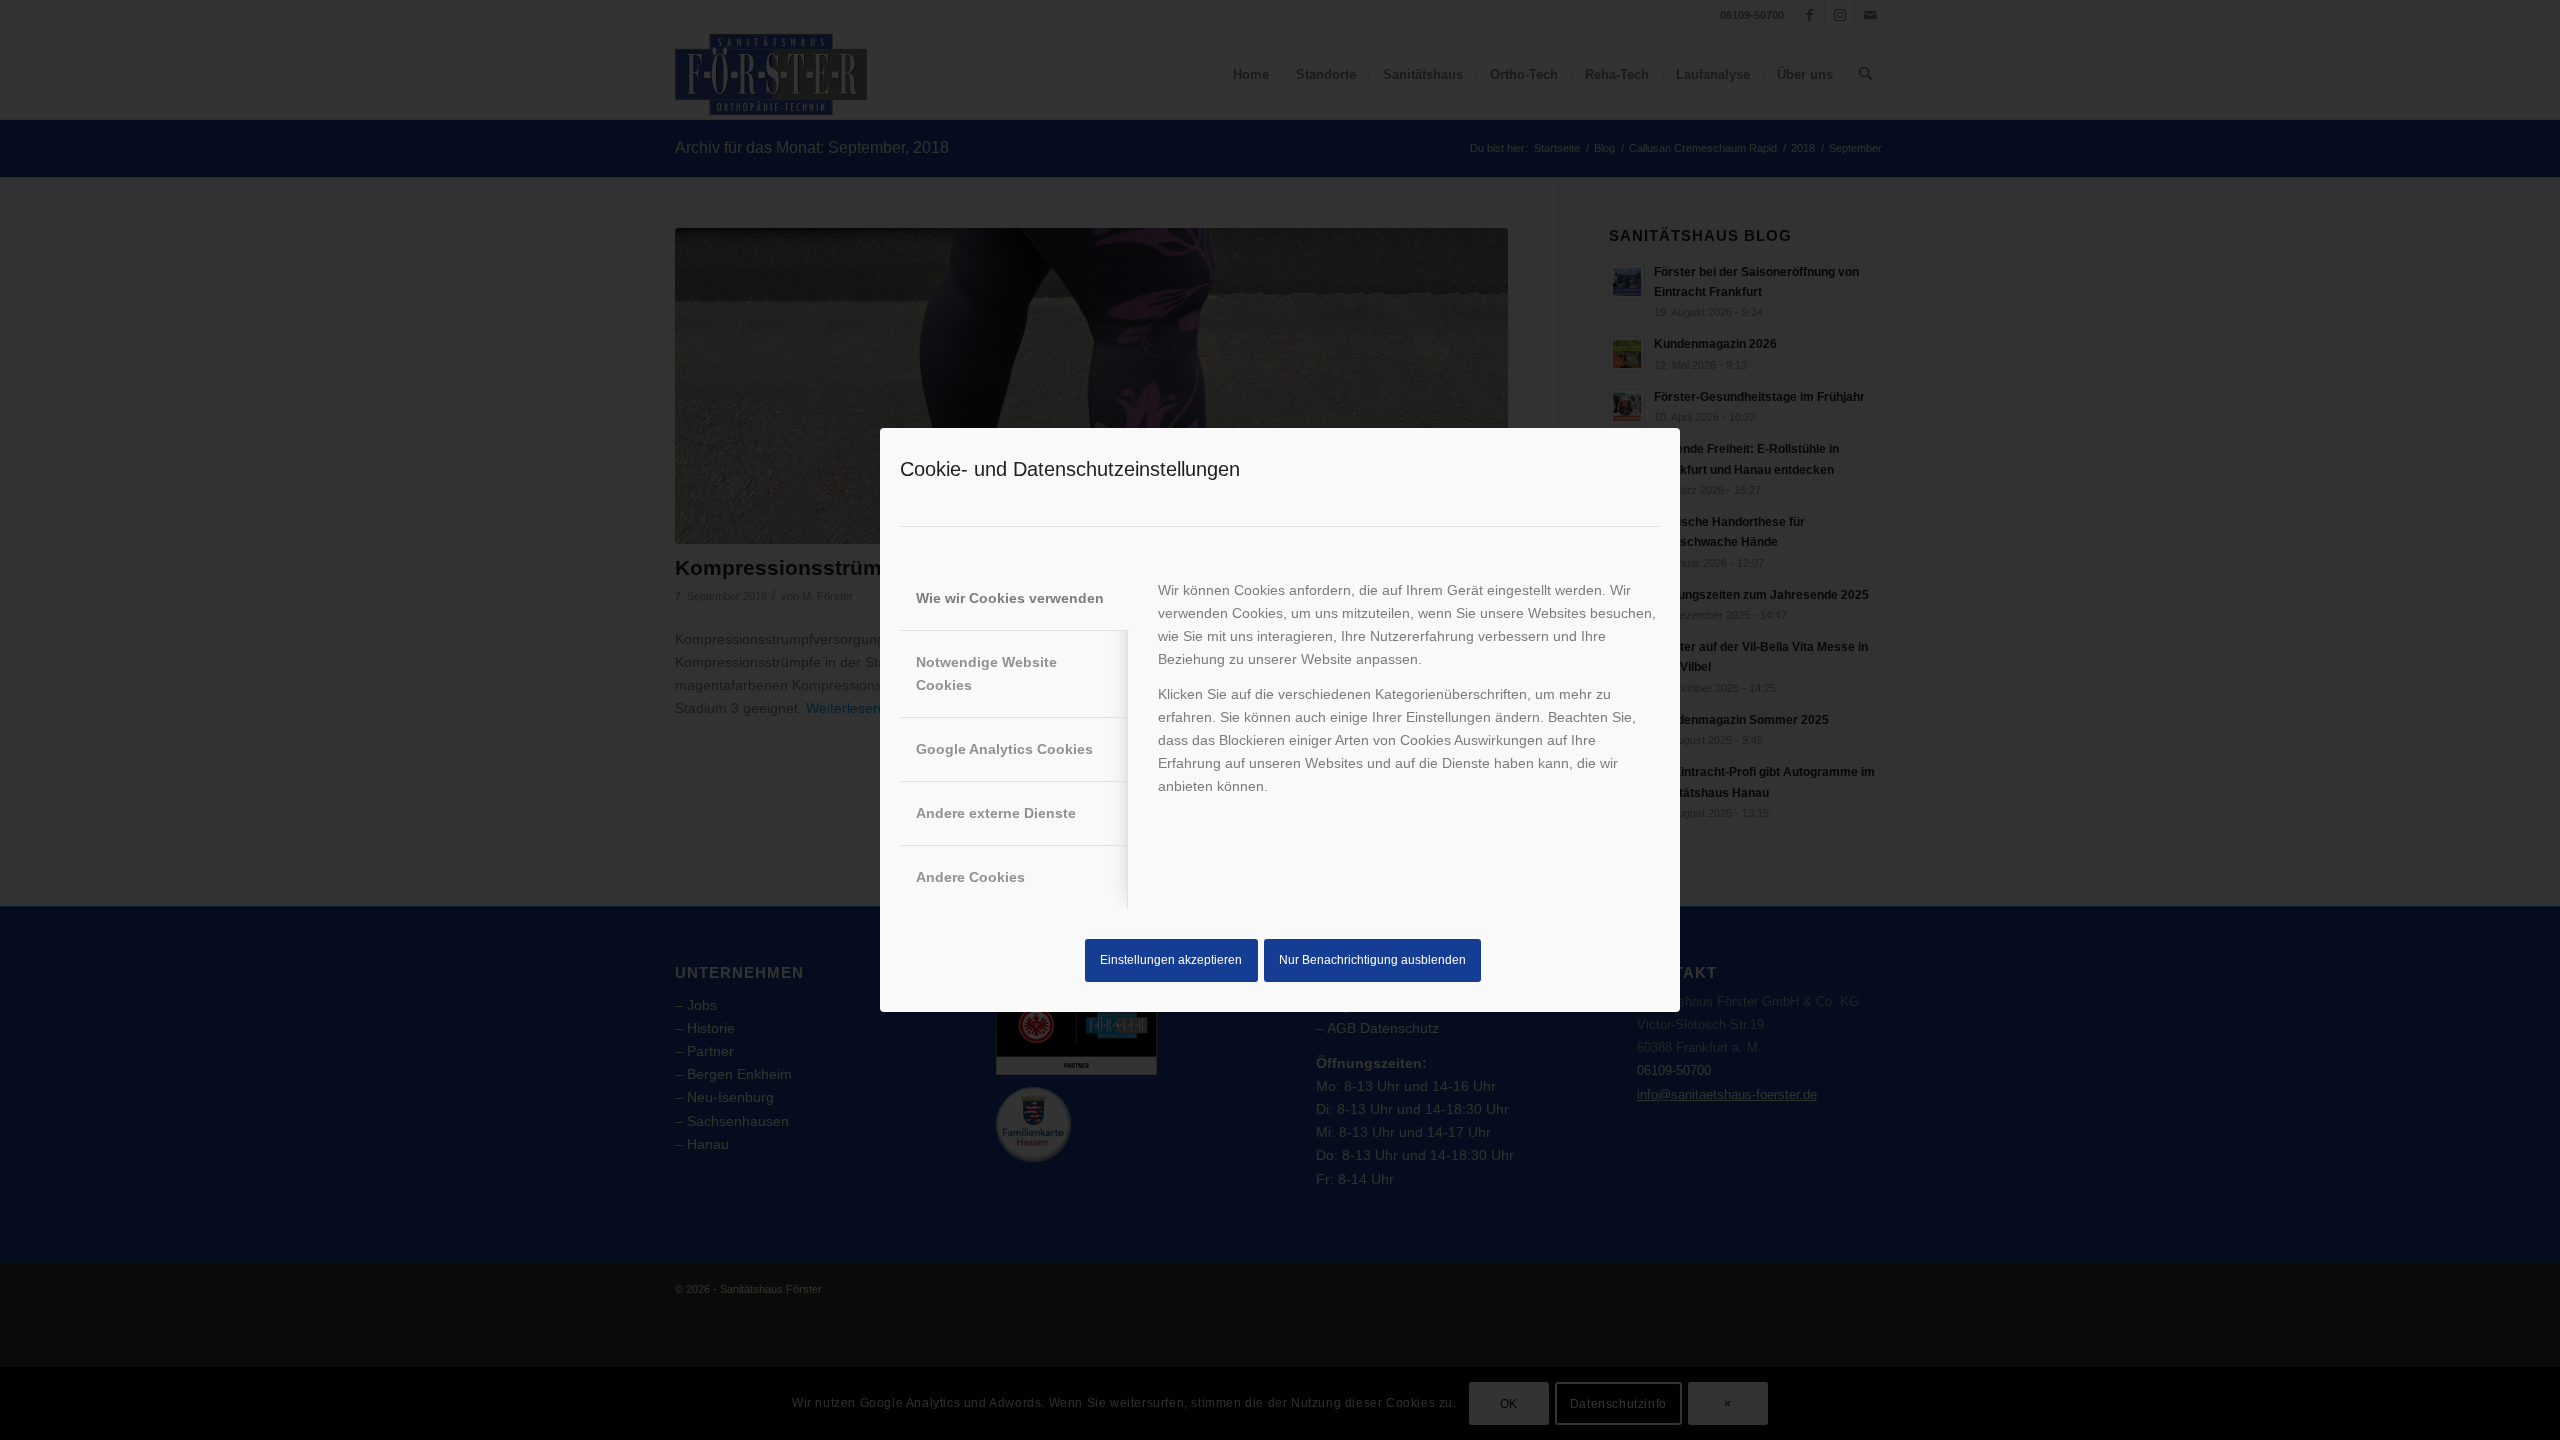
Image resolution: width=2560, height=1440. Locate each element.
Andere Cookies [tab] (970, 877)
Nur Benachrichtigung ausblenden (1372, 960)
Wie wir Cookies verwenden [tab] (1010, 598)
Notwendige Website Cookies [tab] (986, 673)
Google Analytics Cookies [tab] (1004, 749)
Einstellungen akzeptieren (1171, 960)
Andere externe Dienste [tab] (996, 813)
